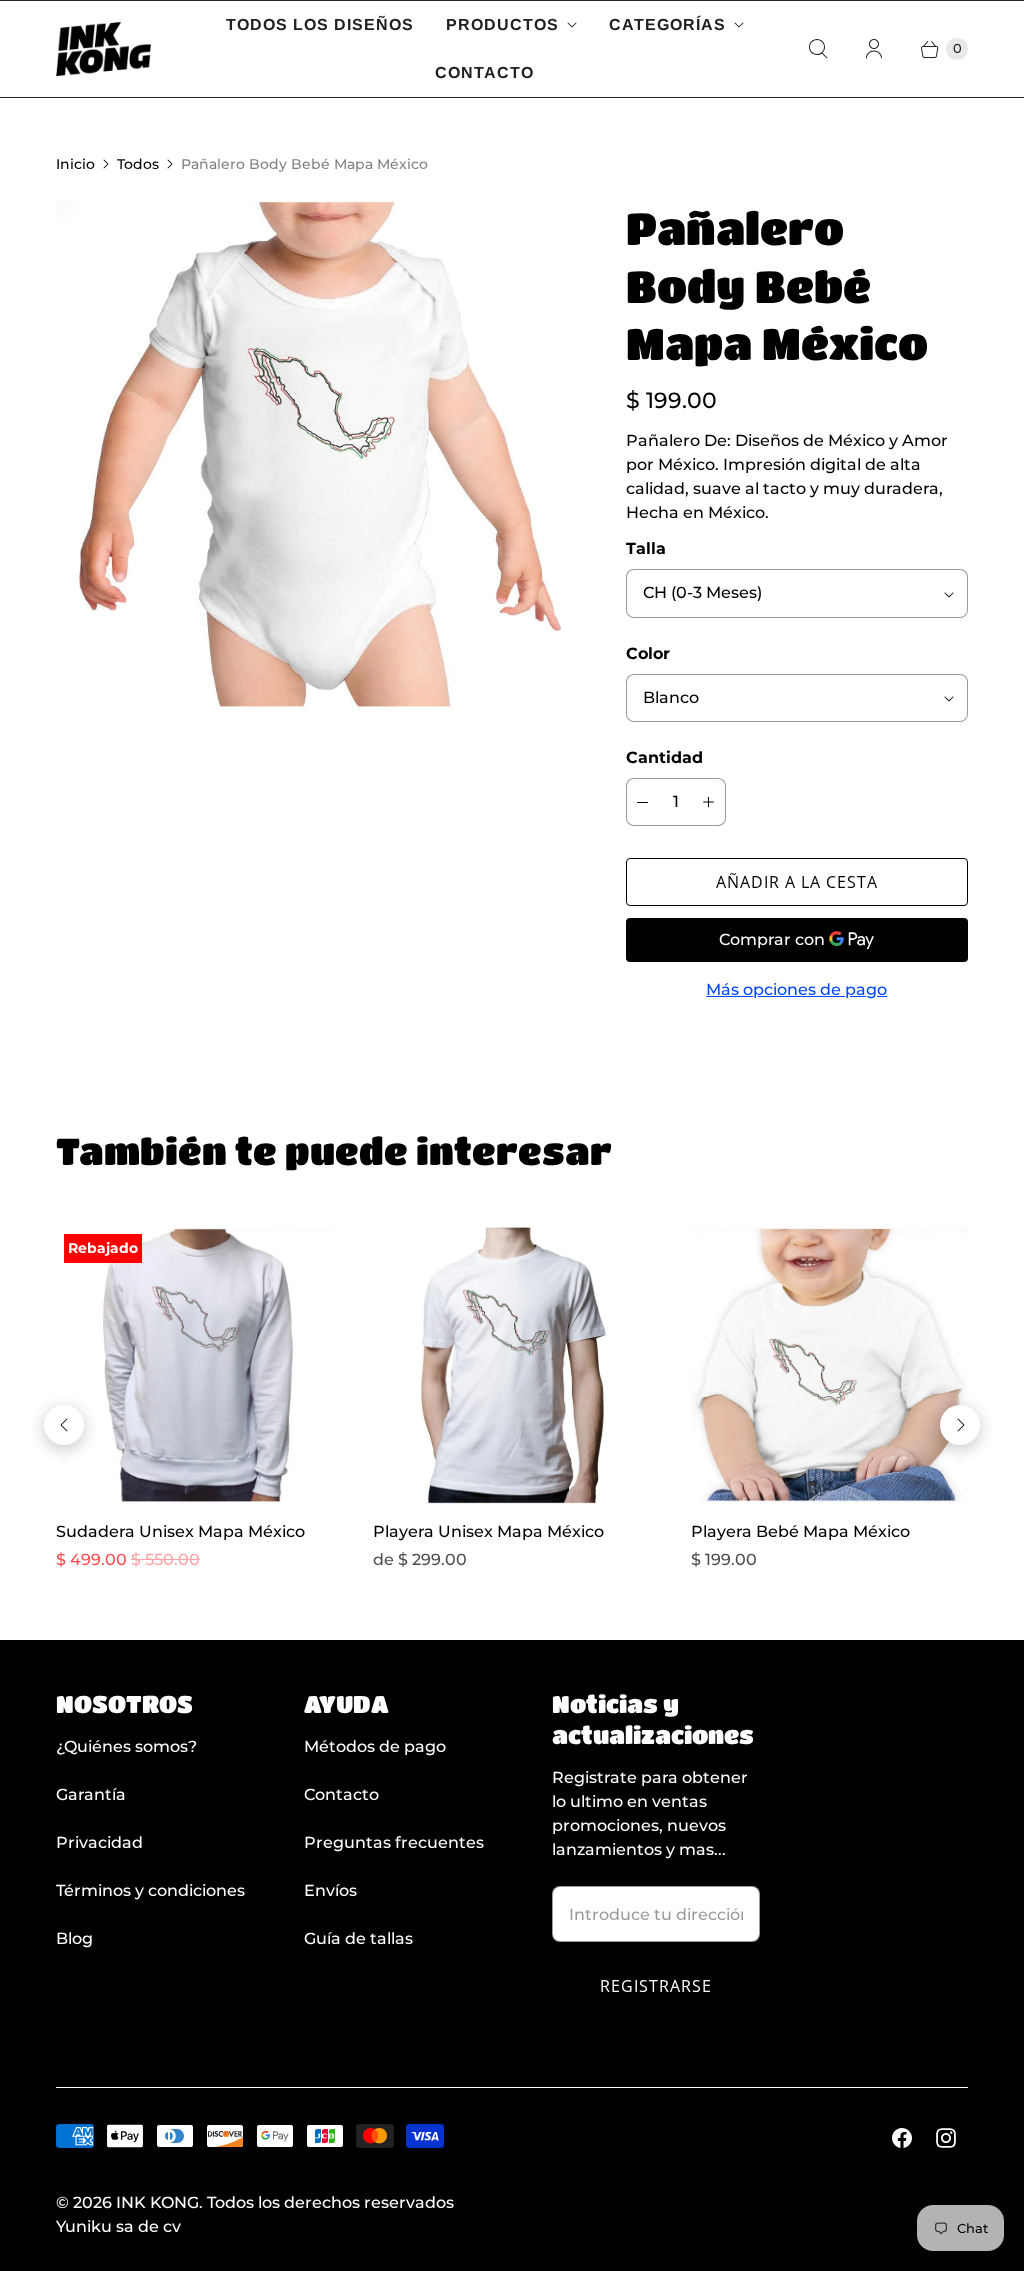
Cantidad (664, 757)
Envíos (330, 1890)
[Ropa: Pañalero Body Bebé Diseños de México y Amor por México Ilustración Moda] (313, 456)
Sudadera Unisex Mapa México (180, 1531)
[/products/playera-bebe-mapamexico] (829, 1365)
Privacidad (99, 1842)
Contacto (484, 72)
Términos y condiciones (150, 1890)
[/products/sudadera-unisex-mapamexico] (194, 1364)
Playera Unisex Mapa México (488, 1531)
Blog (74, 1938)
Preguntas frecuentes (394, 1842)
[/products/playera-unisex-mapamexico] (511, 1365)
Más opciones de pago (796, 989)
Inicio (75, 164)
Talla (646, 548)
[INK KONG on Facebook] (902, 2138)
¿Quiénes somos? (126, 1746)
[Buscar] (818, 49)
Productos (502, 24)
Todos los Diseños (320, 24)
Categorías (667, 24)
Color (648, 653)
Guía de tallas (358, 1938)
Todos (138, 164)
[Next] (960, 1425)
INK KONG (157, 2202)
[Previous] (64, 1425)
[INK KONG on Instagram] (946, 2138)
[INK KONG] (103, 49)
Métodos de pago (375, 1746)
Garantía (91, 1794)
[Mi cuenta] (874, 49)
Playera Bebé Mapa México (800, 1531)
